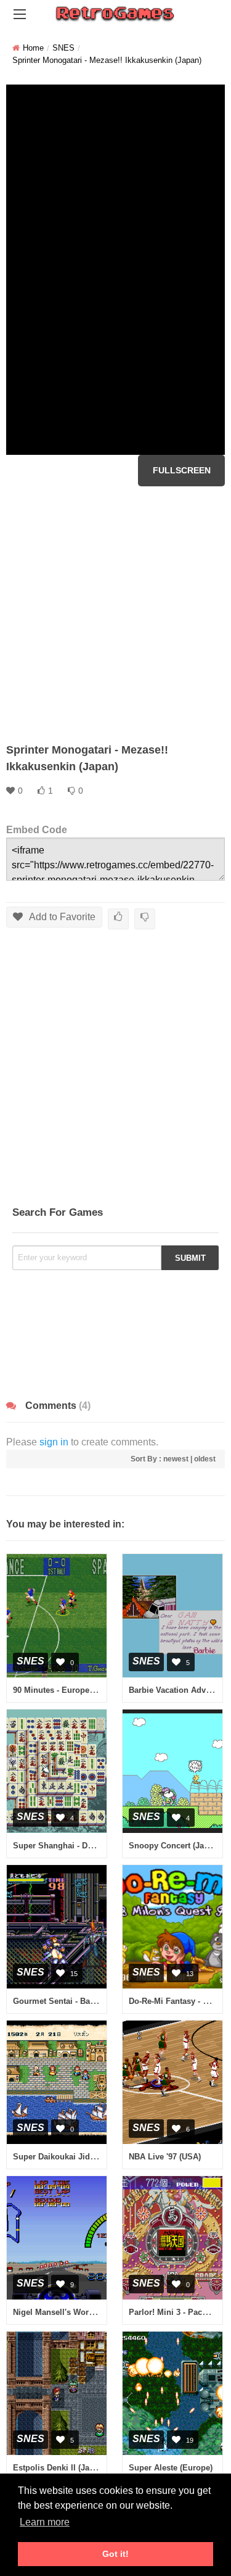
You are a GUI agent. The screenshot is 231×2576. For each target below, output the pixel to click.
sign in (54, 1442)
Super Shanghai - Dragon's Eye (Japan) (88, 1846)
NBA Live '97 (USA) (165, 2157)
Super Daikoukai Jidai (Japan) (70, 2157)
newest (176, 1459)
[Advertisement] (115, 614)
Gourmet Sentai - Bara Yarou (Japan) (83, 2001)
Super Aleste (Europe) (171, 2468)
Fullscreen (182, 470)
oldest (205, 1459)
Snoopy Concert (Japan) (175, 1846)
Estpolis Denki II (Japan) (59, 2468)
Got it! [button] (115, 2554)
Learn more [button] (45, 2522)
